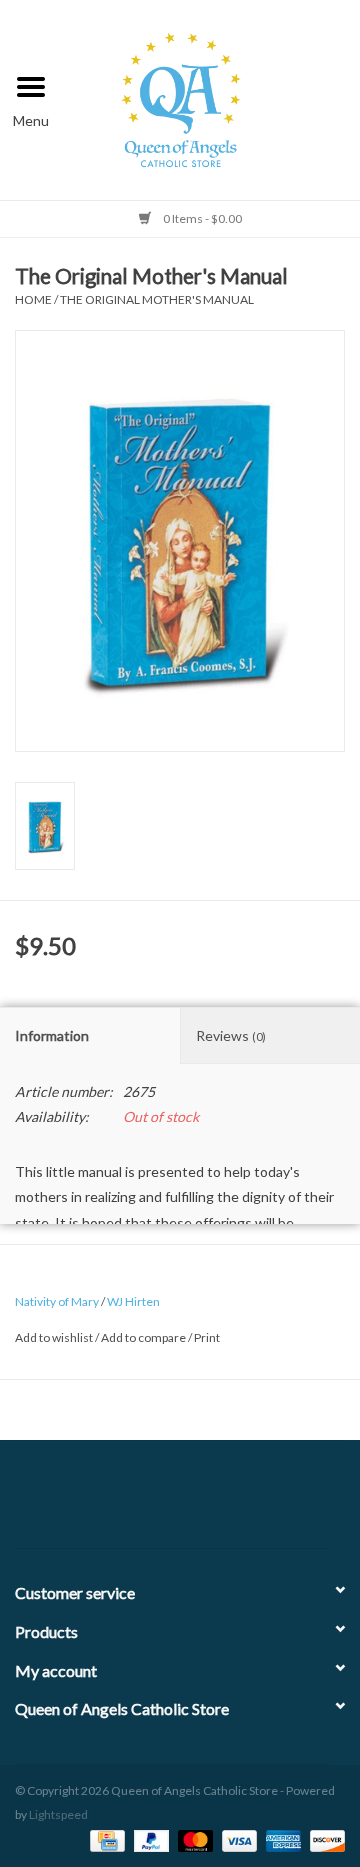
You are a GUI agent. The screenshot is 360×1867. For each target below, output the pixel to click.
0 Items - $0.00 (201, 218)
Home (33, 299)
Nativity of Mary (57, 1301)
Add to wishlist (54, 1337)
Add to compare (144, 1337)
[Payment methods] (104, 1839)
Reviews (231, 1035)
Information (52, 1035)
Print (207, 1337)
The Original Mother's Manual (157, 299)
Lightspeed (58, 1814)
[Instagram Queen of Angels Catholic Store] (250, 1502)
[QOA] (211, 97)
